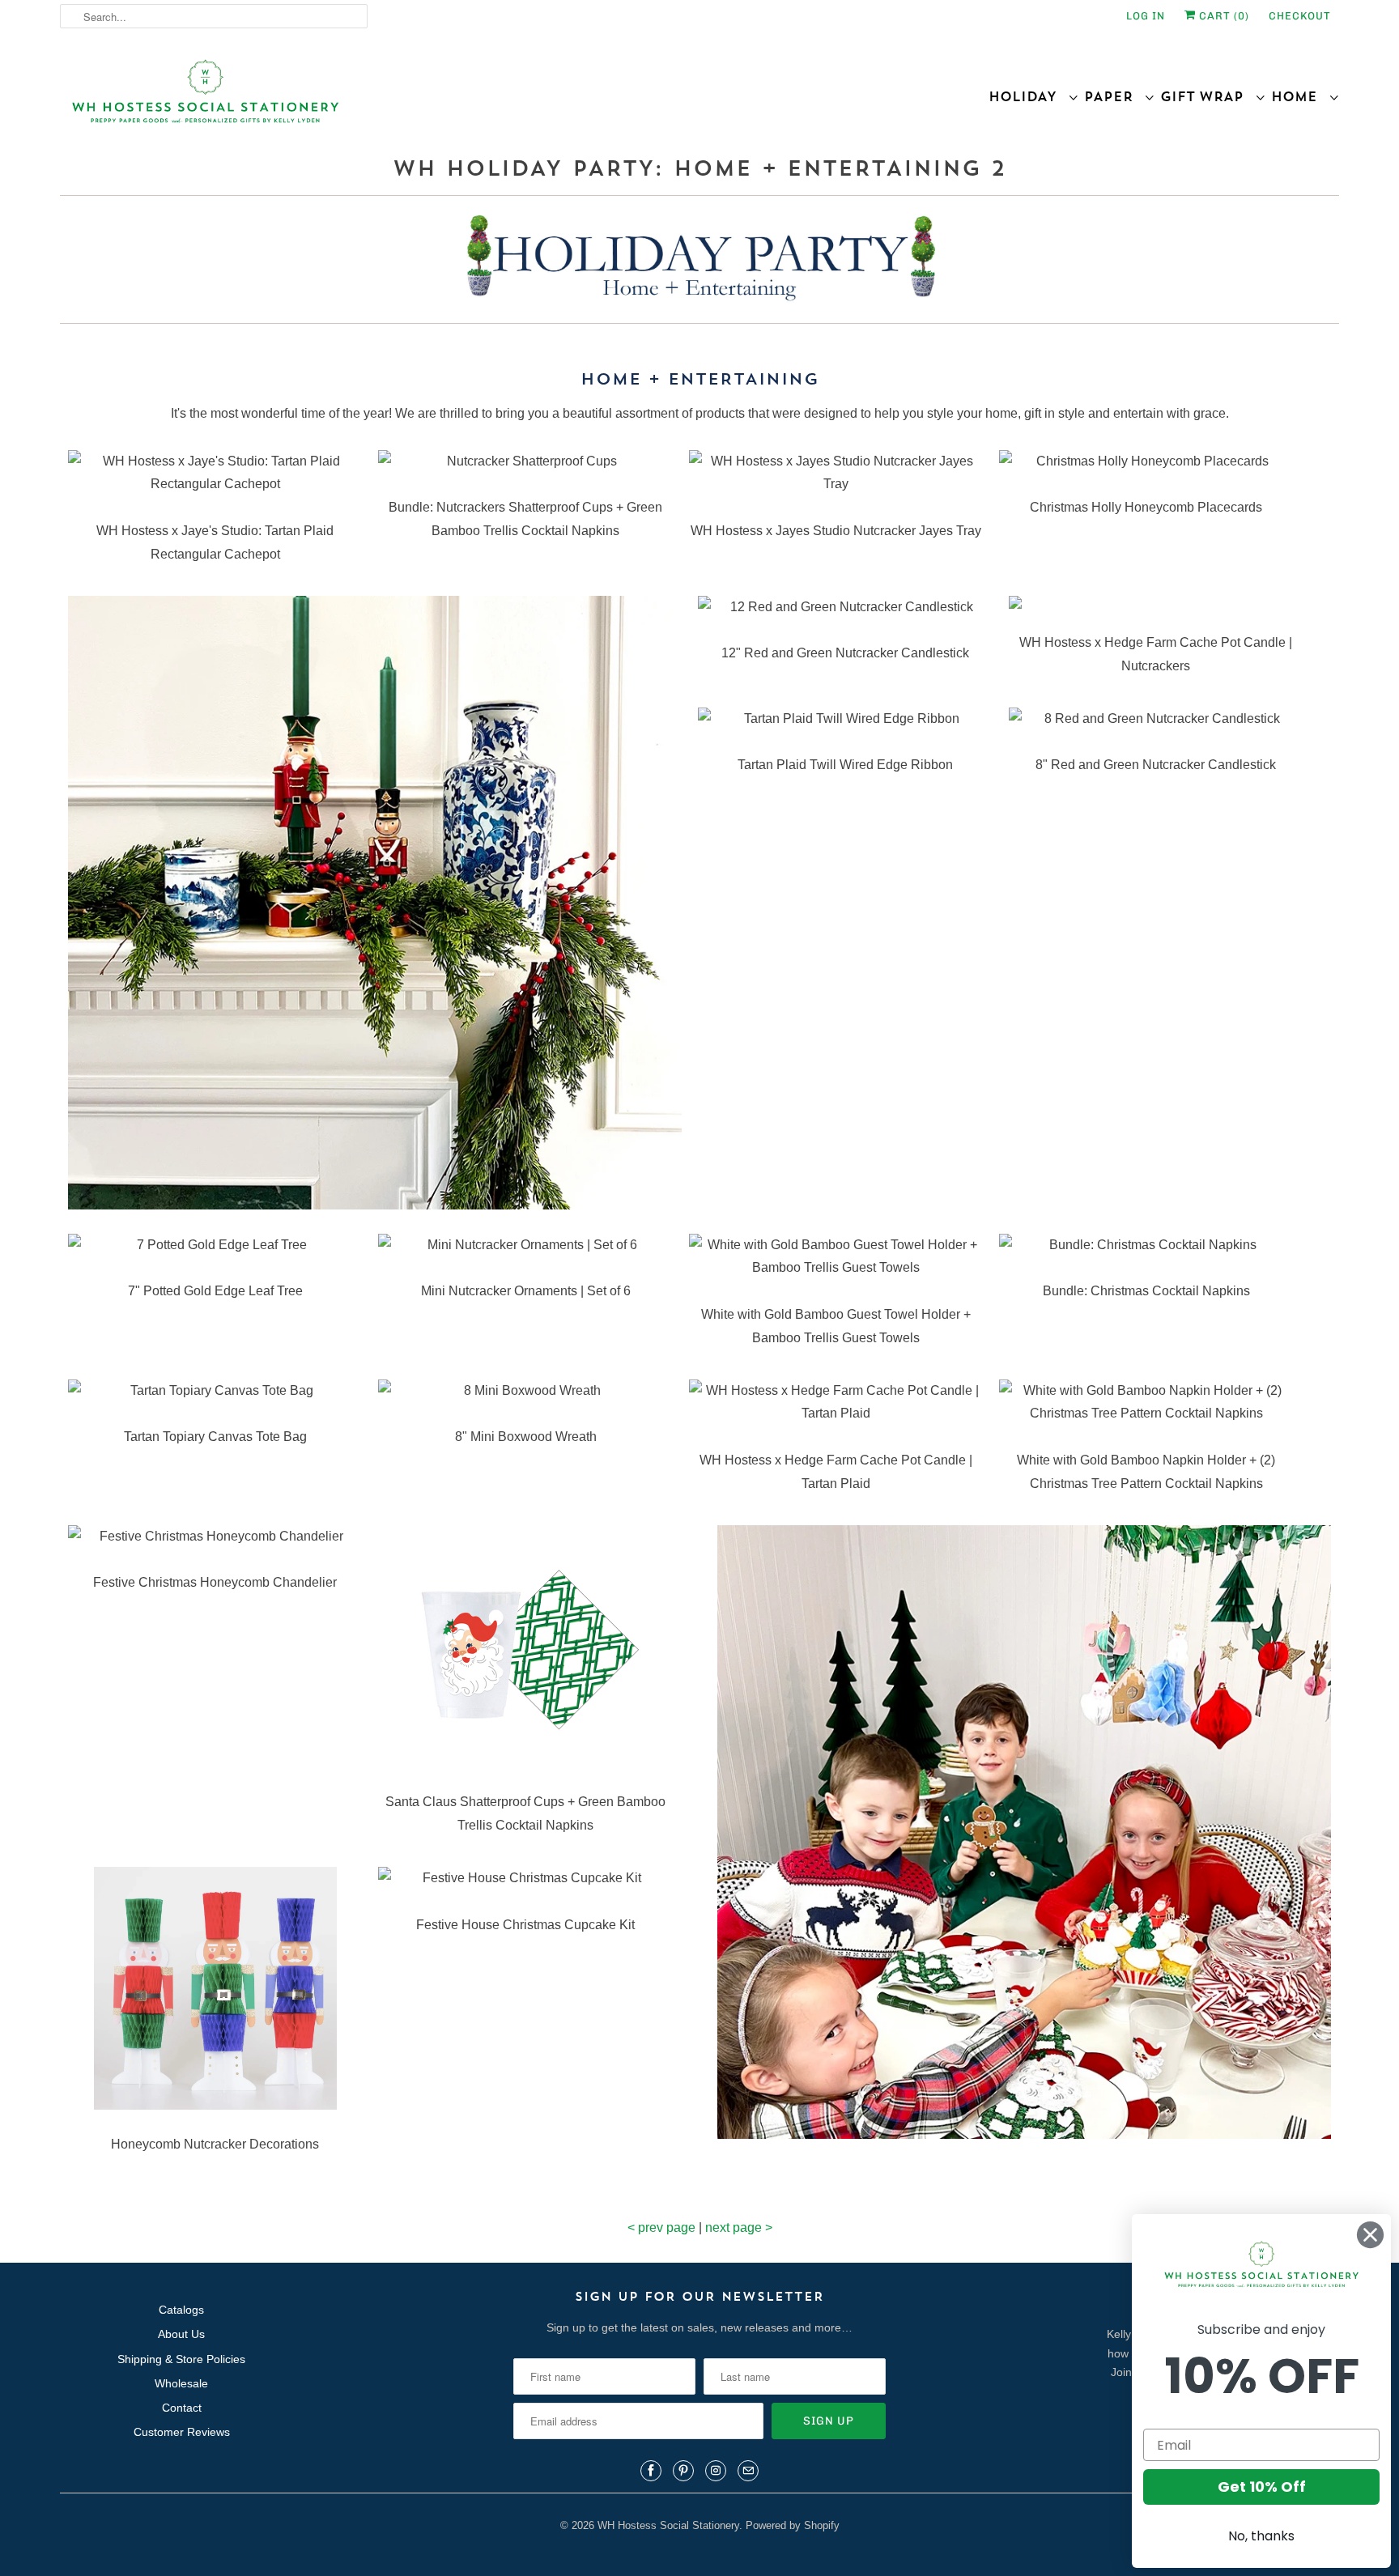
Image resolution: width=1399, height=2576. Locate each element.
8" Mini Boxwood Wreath (526, 1437)
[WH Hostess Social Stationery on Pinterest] (683, 2471)
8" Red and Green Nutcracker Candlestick (1156, 765)
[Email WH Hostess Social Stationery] (748, 2471)
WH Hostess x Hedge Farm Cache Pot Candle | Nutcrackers (1156, 654)
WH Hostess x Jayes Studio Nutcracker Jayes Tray (836, 531)
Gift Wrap (1208, 96)
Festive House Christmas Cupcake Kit (525, 1925)
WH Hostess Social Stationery (668, 2525)
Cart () (1223, 16)
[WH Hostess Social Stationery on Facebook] (651, 2471)
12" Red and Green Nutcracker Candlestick (845, 653)
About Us (181, 2334)
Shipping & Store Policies (181, 2359)
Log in (1146, 16)
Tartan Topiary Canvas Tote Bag (215, 1437)
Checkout (1300, 16)
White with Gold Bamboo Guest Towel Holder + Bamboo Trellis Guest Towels (836, 1326)
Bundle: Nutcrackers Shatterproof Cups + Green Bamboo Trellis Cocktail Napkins (525, 519)
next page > (739, 2227)
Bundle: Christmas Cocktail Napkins (1146, 1291)
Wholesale (181, 2383)
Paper (1114, 96)
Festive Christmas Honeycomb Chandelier (215, 1582)
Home (1300, 96)
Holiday (1028, 96)
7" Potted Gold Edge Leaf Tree (215, 1291)
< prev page (661, 2227)
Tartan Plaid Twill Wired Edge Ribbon (845, 765)
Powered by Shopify (793, 2525)
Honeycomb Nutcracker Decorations (215, 2144)
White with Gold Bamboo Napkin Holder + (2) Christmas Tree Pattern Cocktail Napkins (1146, 1472)
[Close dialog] (1370, 2235)
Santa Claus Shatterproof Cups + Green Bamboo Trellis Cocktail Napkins (525, 1813)
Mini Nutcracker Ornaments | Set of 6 (526, 1291)
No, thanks (1261, 2536)
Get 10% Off (1262, 2487)
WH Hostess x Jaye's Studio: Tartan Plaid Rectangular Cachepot (215, 542)
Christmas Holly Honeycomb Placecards (1146, 507)
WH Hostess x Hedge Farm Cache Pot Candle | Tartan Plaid (836, 1472)
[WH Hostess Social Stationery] (376, 98)
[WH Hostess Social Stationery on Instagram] (716, 2471)
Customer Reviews (182, 2432)
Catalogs (181, 2310)
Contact (182, 2408)
